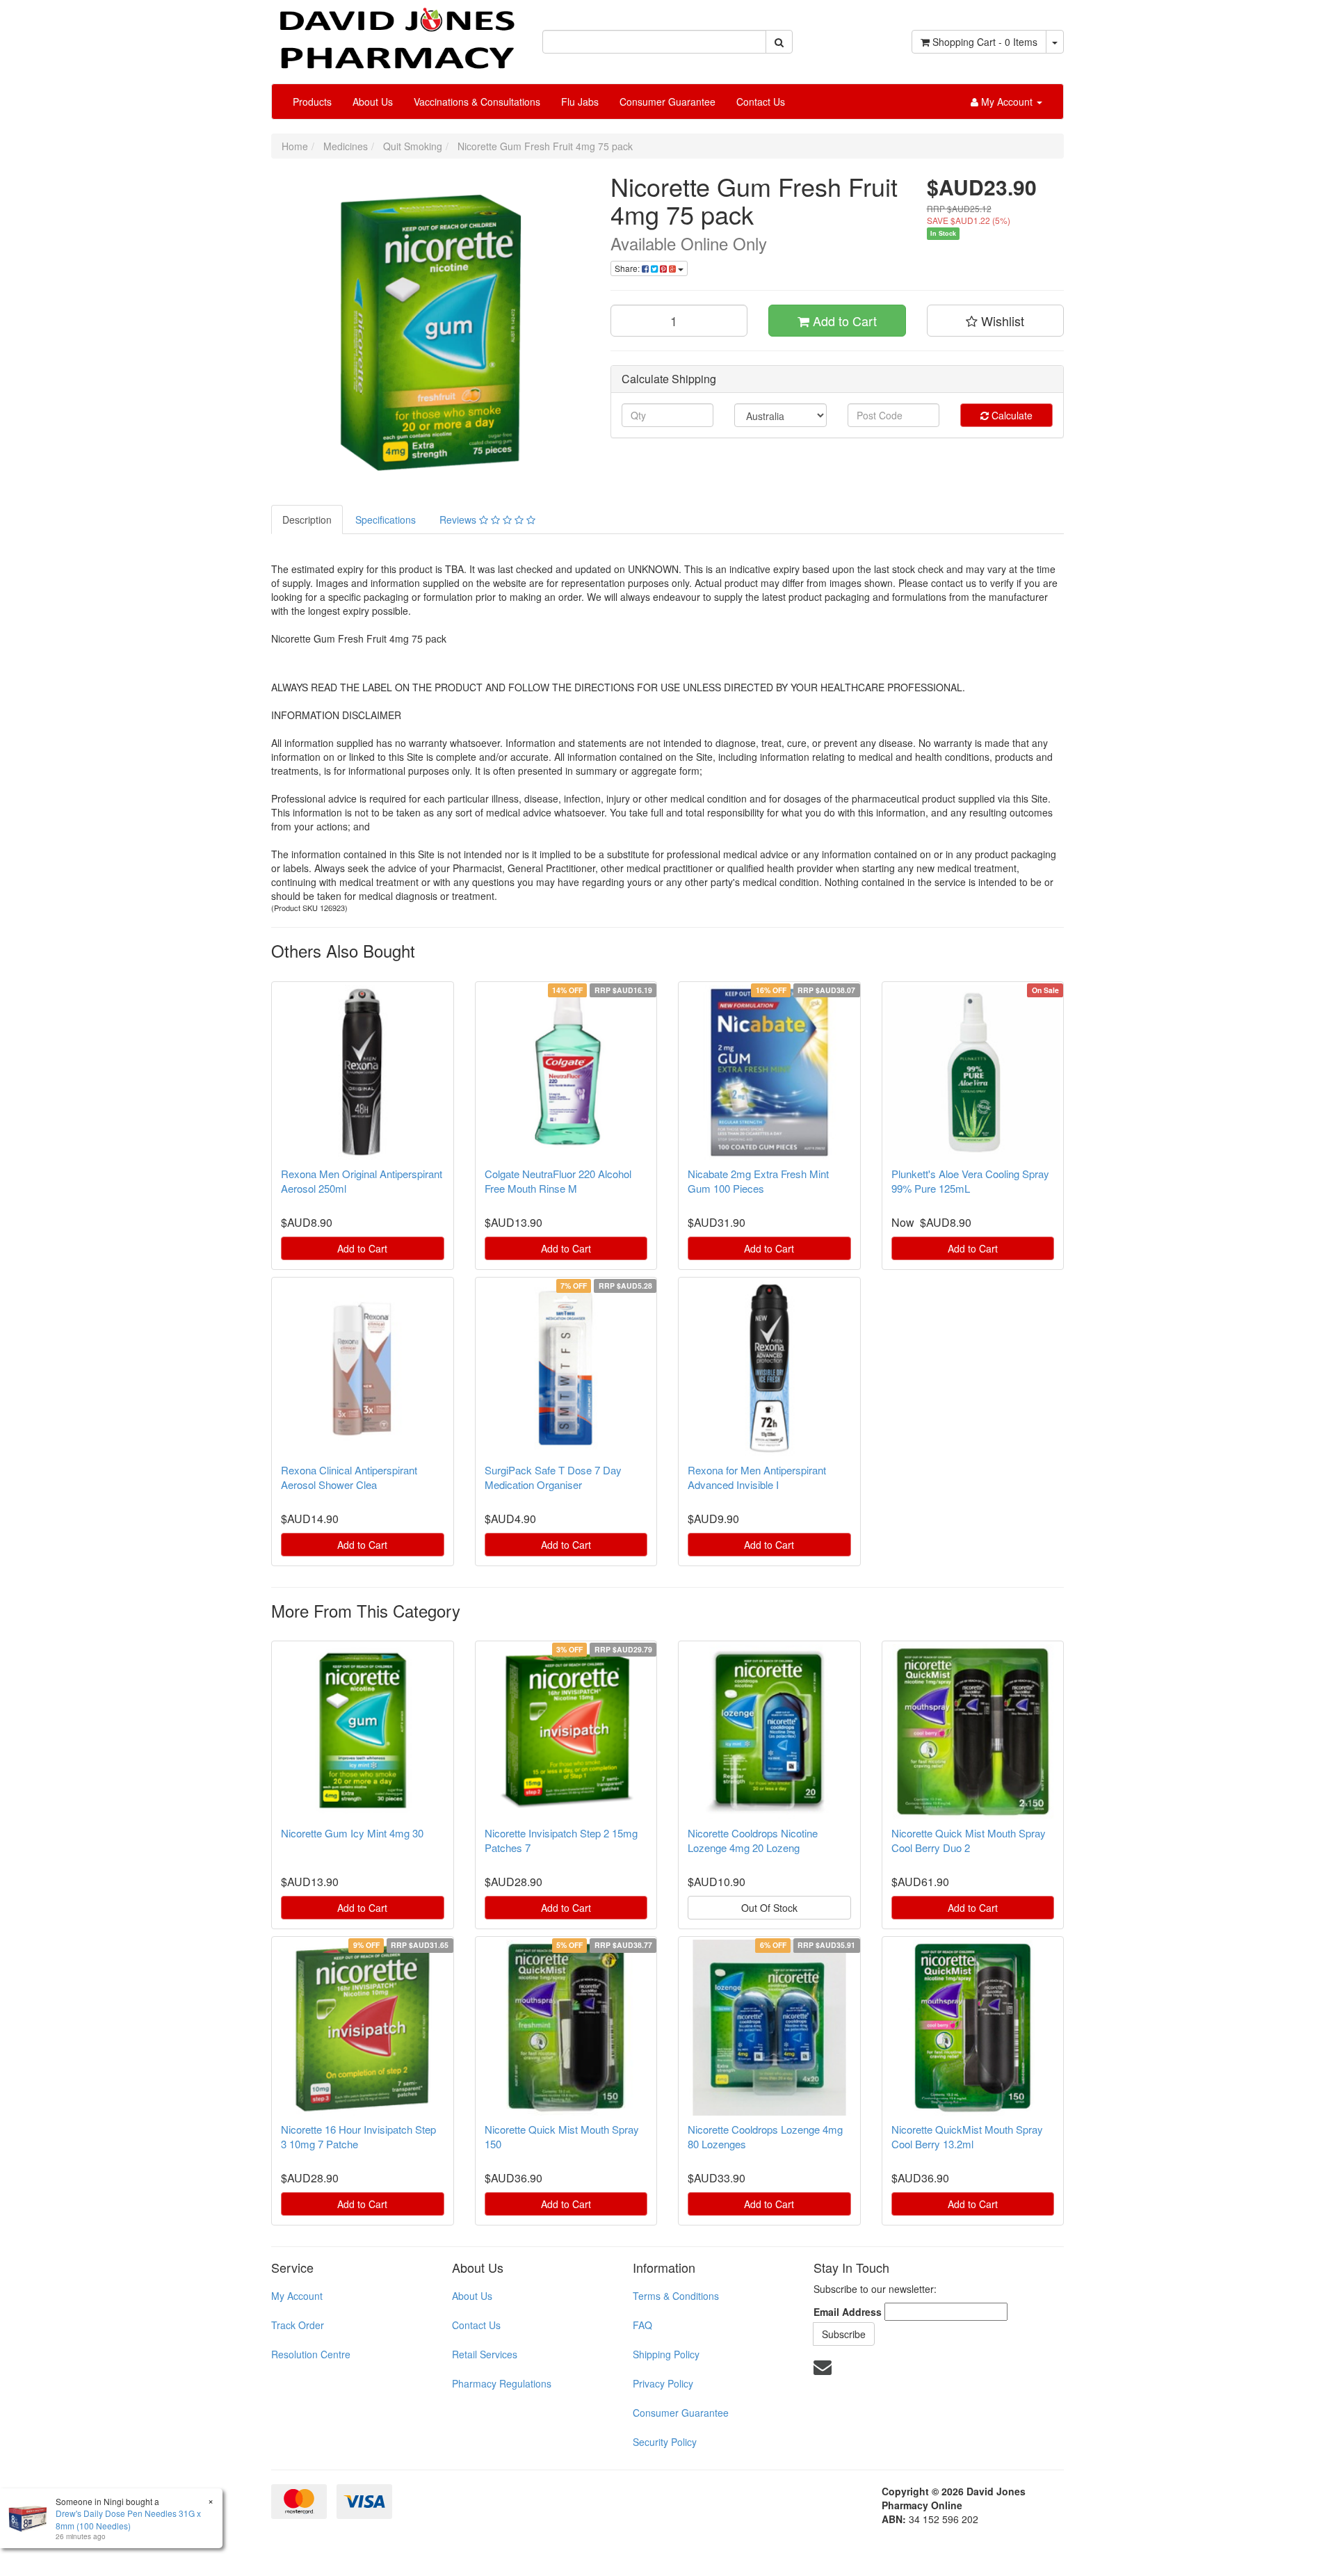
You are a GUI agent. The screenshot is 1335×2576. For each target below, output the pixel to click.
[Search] (779, 42)
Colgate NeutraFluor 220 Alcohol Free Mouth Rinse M (558, 1181)
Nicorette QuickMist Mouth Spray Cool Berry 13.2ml (967, 2136)
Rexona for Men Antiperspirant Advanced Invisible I (757, 1477)
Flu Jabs (580, 102)
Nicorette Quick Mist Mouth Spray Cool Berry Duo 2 (969, 1840)
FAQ (642, 2325)
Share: (628, 268)
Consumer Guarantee (667, 102)
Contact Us (761, 102)
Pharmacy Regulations (502, 2383)
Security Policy (665, 2442)
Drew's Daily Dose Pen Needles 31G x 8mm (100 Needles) (128, 2519)
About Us (373, 102)
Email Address (848, 2312)
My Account (297, 2296)
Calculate (1011, 415)
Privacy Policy (663, 2383)
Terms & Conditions (676, 2296)
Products (312, 102)
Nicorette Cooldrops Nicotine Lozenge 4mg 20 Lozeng (753, 1840)
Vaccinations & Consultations (477, 102)
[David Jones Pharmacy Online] (396, 33)
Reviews (459, 520)
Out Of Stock (769, 1908)
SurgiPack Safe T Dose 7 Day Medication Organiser (553, 1477)
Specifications (386, 520)
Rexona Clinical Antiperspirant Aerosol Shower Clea (349, 1477)
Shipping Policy (666, 2354)
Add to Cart (843, 321)
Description (307, 520)
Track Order (298, 2325)
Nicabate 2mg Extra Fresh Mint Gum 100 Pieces (758, 1181)
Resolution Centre (311, 2354)
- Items (985, 42)
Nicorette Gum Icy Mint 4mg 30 (352, 1833)
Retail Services (485, 2354)
